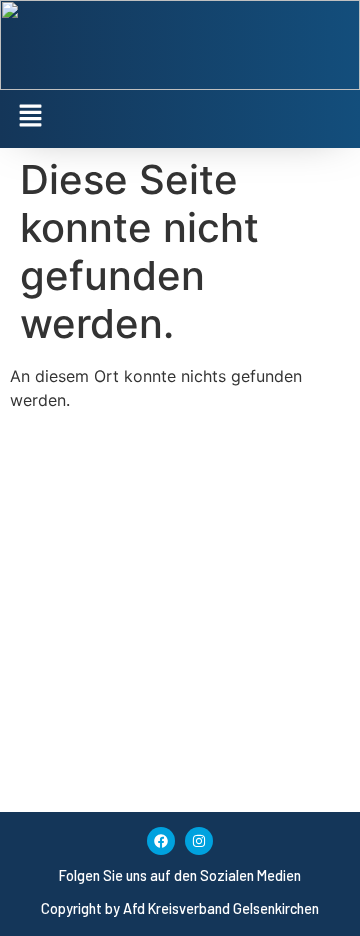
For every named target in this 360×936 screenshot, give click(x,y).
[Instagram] (199, 841)
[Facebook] (161, 841)
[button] (180, 116)
